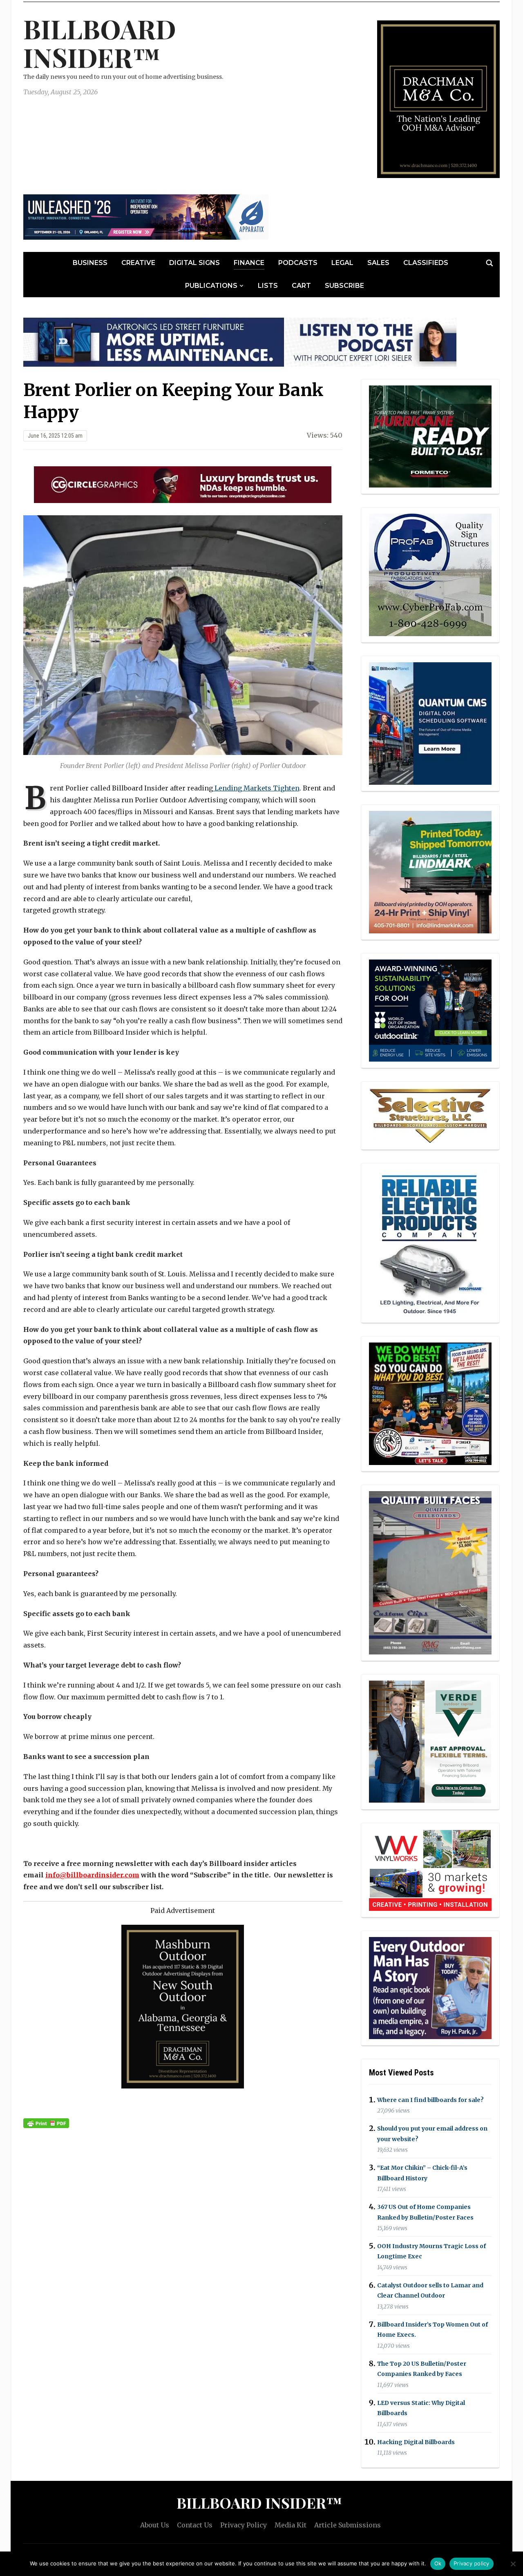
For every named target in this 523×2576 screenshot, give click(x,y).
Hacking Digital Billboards (416, 2442)
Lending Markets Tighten (256, 788)
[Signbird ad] (430, 1741)
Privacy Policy (244, 2525)
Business (90, 263)
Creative (138, 263)
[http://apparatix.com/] (146, 216)
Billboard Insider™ (100, 43)
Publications (211, 286)
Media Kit (291, 2525)
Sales (378, 263)
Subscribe (344, 286)
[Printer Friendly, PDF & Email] (46, 2123)
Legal (342, 263)
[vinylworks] (430, 1869)
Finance (249, 263)
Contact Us (195, 2525)
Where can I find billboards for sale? (430, 2100)
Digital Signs (194, 263)
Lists (268, 286)
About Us (155, 2525)
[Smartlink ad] (430, 1010)
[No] (513, 2564)
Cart (301, 286)
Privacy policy (472, 2563)
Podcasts (298, 263)
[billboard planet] (430, 724)
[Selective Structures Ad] (430, 1115)
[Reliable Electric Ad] (430, 1242)
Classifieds (426, 263)
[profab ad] (430, 574)
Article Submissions (348, 2525)
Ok (438, 2563)
